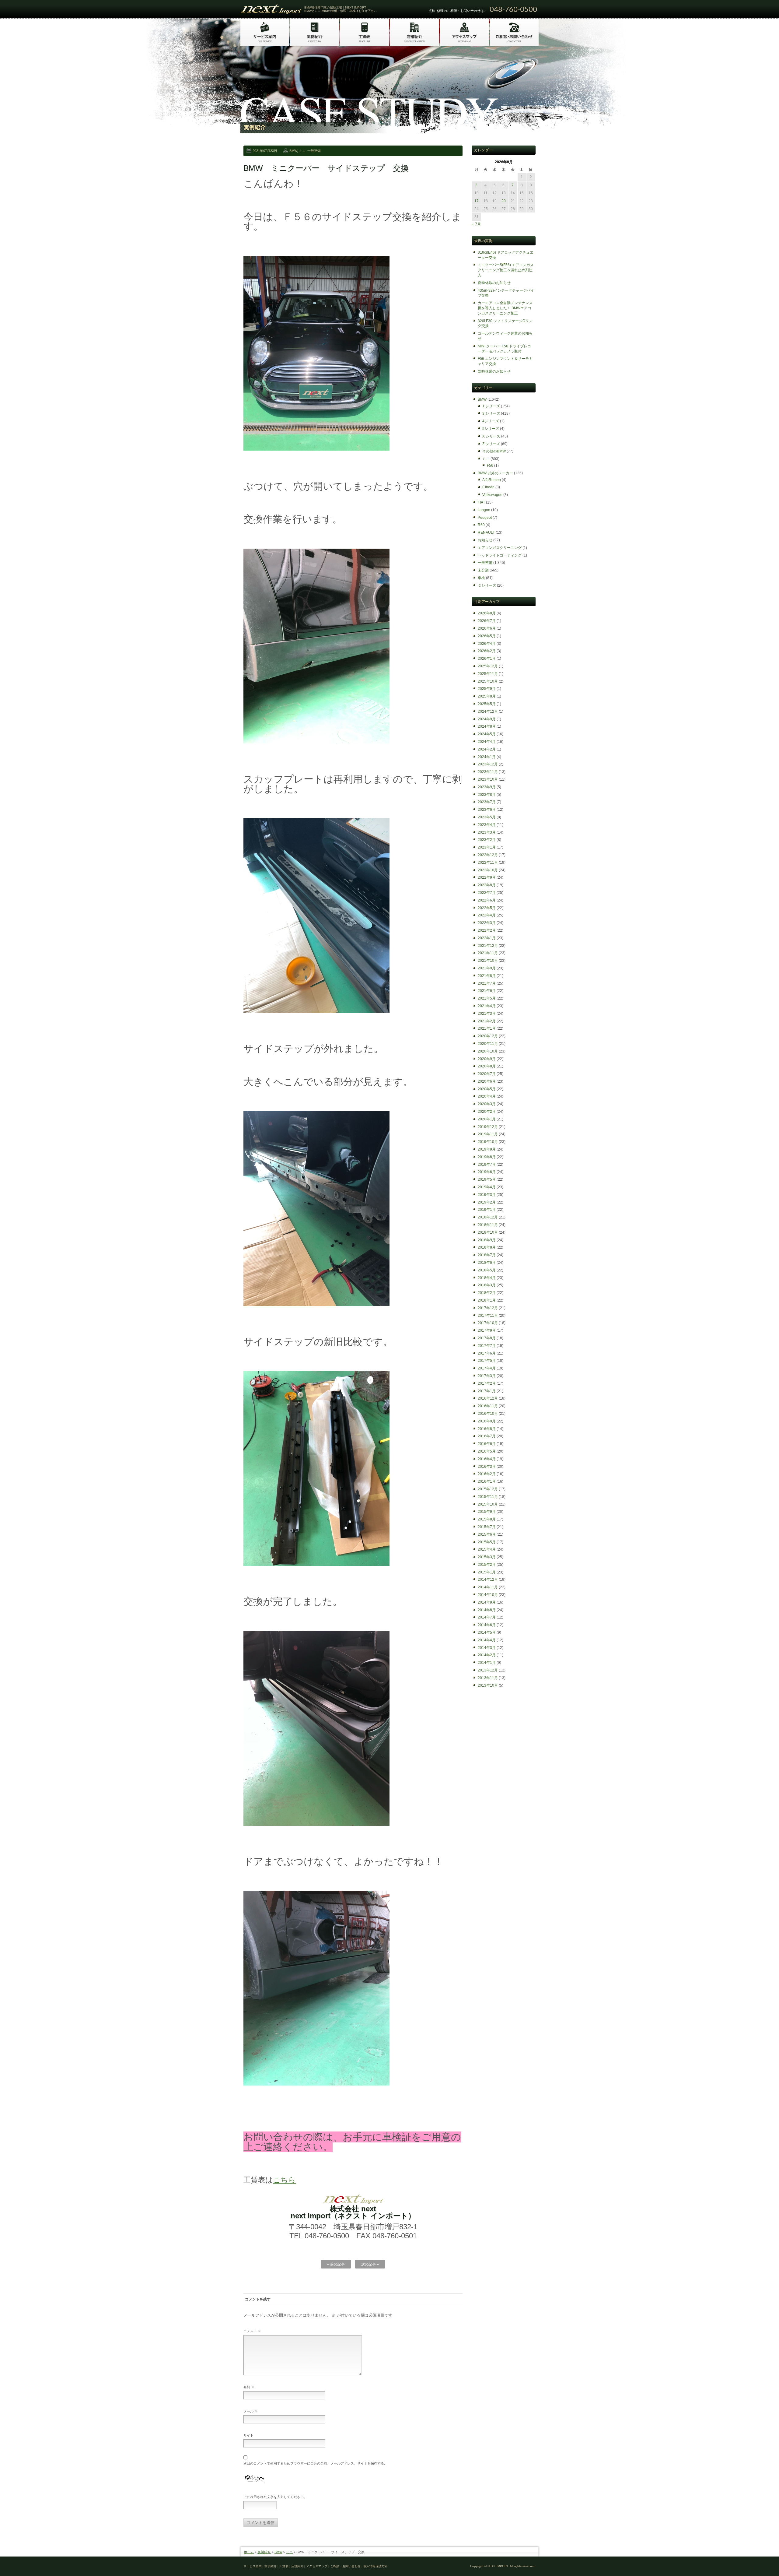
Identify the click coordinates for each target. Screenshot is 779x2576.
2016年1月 (487, 1481)
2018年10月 (488, 1232)
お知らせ (485, 540)
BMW (293, 151)
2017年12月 (488, 1308)
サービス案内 (253, 2566)
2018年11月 (488, 1225)
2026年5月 (487, 636)
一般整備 (314, 151)
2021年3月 (487, 1014)
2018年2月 (487, 1293)
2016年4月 (487, 1459)
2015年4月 (487, 1549)
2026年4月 (487, 644)
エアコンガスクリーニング (500, 548)
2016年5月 (487, 1451)
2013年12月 (488, 1670)
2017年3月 (487, 1376)
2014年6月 (487, 1625)
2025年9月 (487, 689)
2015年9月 (487, 1512)
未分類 (483, 570)
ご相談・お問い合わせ (345, 2566)
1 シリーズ (491, 406)
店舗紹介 (297, 2566)
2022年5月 (487, 908)
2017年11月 (488, 1316)
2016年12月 (488, 1398)
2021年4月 (487, 1006)
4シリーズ (491, 421)
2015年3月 (487, 1557)
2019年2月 (487, 1202)
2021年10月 (488, 961)
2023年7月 (487, 802)
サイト (248, 2435)
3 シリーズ (491, 413)
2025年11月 (488, 674)
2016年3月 (487, 1467)
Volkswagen (492, 495)
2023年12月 (488, 764)
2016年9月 (487, 1421)
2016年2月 (487, 1474)
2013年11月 (488, 1678)
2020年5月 (487, 1089)
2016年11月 (488, 1406)
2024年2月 (487, 749)
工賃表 (284, 2566)
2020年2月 (487, 1112)
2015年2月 (487, 1565)
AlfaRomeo (492, 480)
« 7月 (476, 224)
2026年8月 (487, 613)
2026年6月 (487, 628)
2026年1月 (487, 659)
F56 (490, 466)
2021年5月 (487, 998)
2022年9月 (487, 877)
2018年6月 (487, 1263)
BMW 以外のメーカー (495, 473)
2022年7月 (487, 893)
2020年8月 (487, 1066)
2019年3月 (487, 1195)
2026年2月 (487, 651)
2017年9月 (487, 1330)
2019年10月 (488, 1142)
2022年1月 (487, 938)
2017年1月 (487, 1391)
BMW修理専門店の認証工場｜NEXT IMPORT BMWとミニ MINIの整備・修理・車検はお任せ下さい (341, 9)
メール (251, 2411)
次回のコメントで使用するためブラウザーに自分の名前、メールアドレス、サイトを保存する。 (315, 2463)
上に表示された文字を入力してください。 (275, 2497)
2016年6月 (487, 1444)
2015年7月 (487, 1527)
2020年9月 (487, 1059)
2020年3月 (487, 1104)
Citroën (488, 487)
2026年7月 (487, 621)
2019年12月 (488, 1127)
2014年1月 (487, 1663)
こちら (284, 2180)
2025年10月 (488, 681)
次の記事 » (370, 2264)
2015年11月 (488, 1497)
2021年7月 (487, 983)
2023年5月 (487, 817)
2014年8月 (487, 1610)
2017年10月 (488, 1323)
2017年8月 (487, 1338)
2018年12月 (488, 1217)
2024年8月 (487, 726)
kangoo (484, 510)
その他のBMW (494, 451)
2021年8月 (487, 976)
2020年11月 (488, 1044)
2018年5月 (487, 1270)
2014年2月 (487, 1655)
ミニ (302, 151)
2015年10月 (488, 1504)
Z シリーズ (491, 444)
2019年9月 (487, 1149)
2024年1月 (487, 757)
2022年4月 (487, 915)
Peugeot (485, 518)
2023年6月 (487, 810)
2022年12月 (488, 855)
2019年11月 (488, 1134)
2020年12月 (488, 1036)
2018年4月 (487, 1278)
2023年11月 (488, 772)
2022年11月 (488, 863)
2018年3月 (487, 1285)
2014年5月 (487, 1632)
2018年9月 (487, 1240)
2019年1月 (487, 1210)
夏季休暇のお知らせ (494, 283)
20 (504, 201)
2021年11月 (488, 953)
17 (477, 201)
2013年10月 (488, 1685)
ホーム (249, 2552)
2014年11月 (488, 1587)
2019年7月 (487, 1165)
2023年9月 (487, 787)
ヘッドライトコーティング (500, 555)
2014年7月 (487, 1617)
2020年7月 (487, 1074)
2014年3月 (487, 1648)
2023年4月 (487, 825)
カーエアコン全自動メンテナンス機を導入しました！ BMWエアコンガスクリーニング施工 (505, 308)
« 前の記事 (336, 2264)
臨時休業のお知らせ (494, 371)
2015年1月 (487, 1572)
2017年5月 (487, 1361)
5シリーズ (491, 429)
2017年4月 (487, 1368)
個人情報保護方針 (376, 2566)
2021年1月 (487, 1028)
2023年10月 (488, 779)
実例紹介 (264, 2552)
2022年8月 (487, 885)
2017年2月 (487, 1383)
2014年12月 (488, 1580)
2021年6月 (487, 991)
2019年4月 (487, 1187)
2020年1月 (487, 1119)
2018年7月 (487, 1255)
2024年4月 (487, 742)
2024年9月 (487, 719)
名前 (249, 2387)
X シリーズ (491, 436)
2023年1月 (487, 847)
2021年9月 (487, 968)
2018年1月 (487, 1300)
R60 (481, 525)
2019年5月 (487, 1179)
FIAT (481, 502)
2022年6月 (487, 900)
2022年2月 (487, 930)
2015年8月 (487, 1519)
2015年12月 (488, 1489)
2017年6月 (487, 1353)
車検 (481, 578)
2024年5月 (487, 734)
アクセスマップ (317, 2566)
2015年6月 (487, 1534)
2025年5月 (487, 704)
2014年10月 (488, 1595)
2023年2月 (487, 840)
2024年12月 (488, 712)
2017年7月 (487, 1346)
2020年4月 (487, 1096)
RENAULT (486, 532)
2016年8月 (487, 1429)
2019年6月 (487, 1172)
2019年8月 (487, 1157)
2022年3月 (487, 923)
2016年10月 (488, 1414)
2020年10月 (488, 1051)
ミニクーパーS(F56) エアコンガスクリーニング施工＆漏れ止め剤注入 (506, 270)
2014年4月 (487, 1640)
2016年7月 (487, 1436)
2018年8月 (487, 1247)
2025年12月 (488, 666)
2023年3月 (487, 832)
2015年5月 (487, 1542)
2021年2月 (487, 1021)
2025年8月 (487, 696)
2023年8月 (487, 795)
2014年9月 (487, 1602)
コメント (252, 2331)
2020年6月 (487, 1081)
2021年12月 (488, 946)
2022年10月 (488, 870)
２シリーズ (487, 585)
